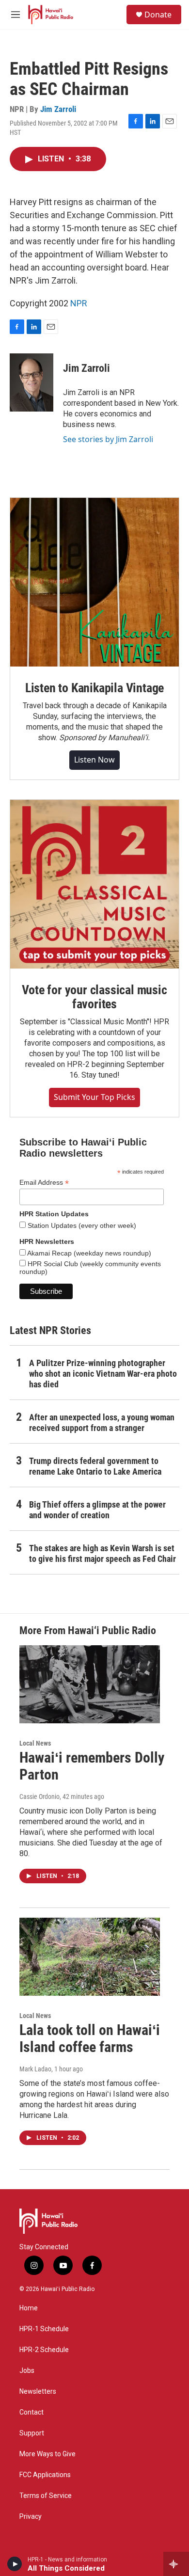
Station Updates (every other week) (81, 1225)
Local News (35, 1743)
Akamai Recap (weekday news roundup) (88, 1253)
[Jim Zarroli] (31, 382)
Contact (31, 2412)
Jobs (27, 2371)
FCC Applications (45, 2475)
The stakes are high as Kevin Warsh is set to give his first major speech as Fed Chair (102, 1553)
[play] (15, 2564)
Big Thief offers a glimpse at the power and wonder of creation (97, 1510)
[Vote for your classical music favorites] (94, 884)
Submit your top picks (94, 1097)
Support (32, 2433)
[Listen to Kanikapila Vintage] (94, 582)
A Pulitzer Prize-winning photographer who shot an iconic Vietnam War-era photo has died (103, 1374)
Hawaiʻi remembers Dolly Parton (92, 1766)
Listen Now (94, 760)
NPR (79, 303)
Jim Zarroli (58, 109)
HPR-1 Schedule (44, 2329)
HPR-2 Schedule (44, 2350)
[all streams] (176, 2564)
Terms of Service (46, 2496)
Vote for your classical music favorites (94, 997)
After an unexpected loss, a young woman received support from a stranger (102, 1423)
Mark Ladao (35, 2069)
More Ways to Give (47, 2454)
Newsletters (38, 2392)
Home (29, 2308)
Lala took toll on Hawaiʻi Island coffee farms (90, 2038)
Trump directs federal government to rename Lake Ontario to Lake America (95, 1466)
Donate (158, 15)
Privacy (31, 2517)
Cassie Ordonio (39, 1797)
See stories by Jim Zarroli (108, 439)
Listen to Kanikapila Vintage (94, 688)
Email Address (44, 1183)
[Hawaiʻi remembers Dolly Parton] (90, 1685)
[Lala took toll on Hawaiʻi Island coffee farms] (90, 1957)
